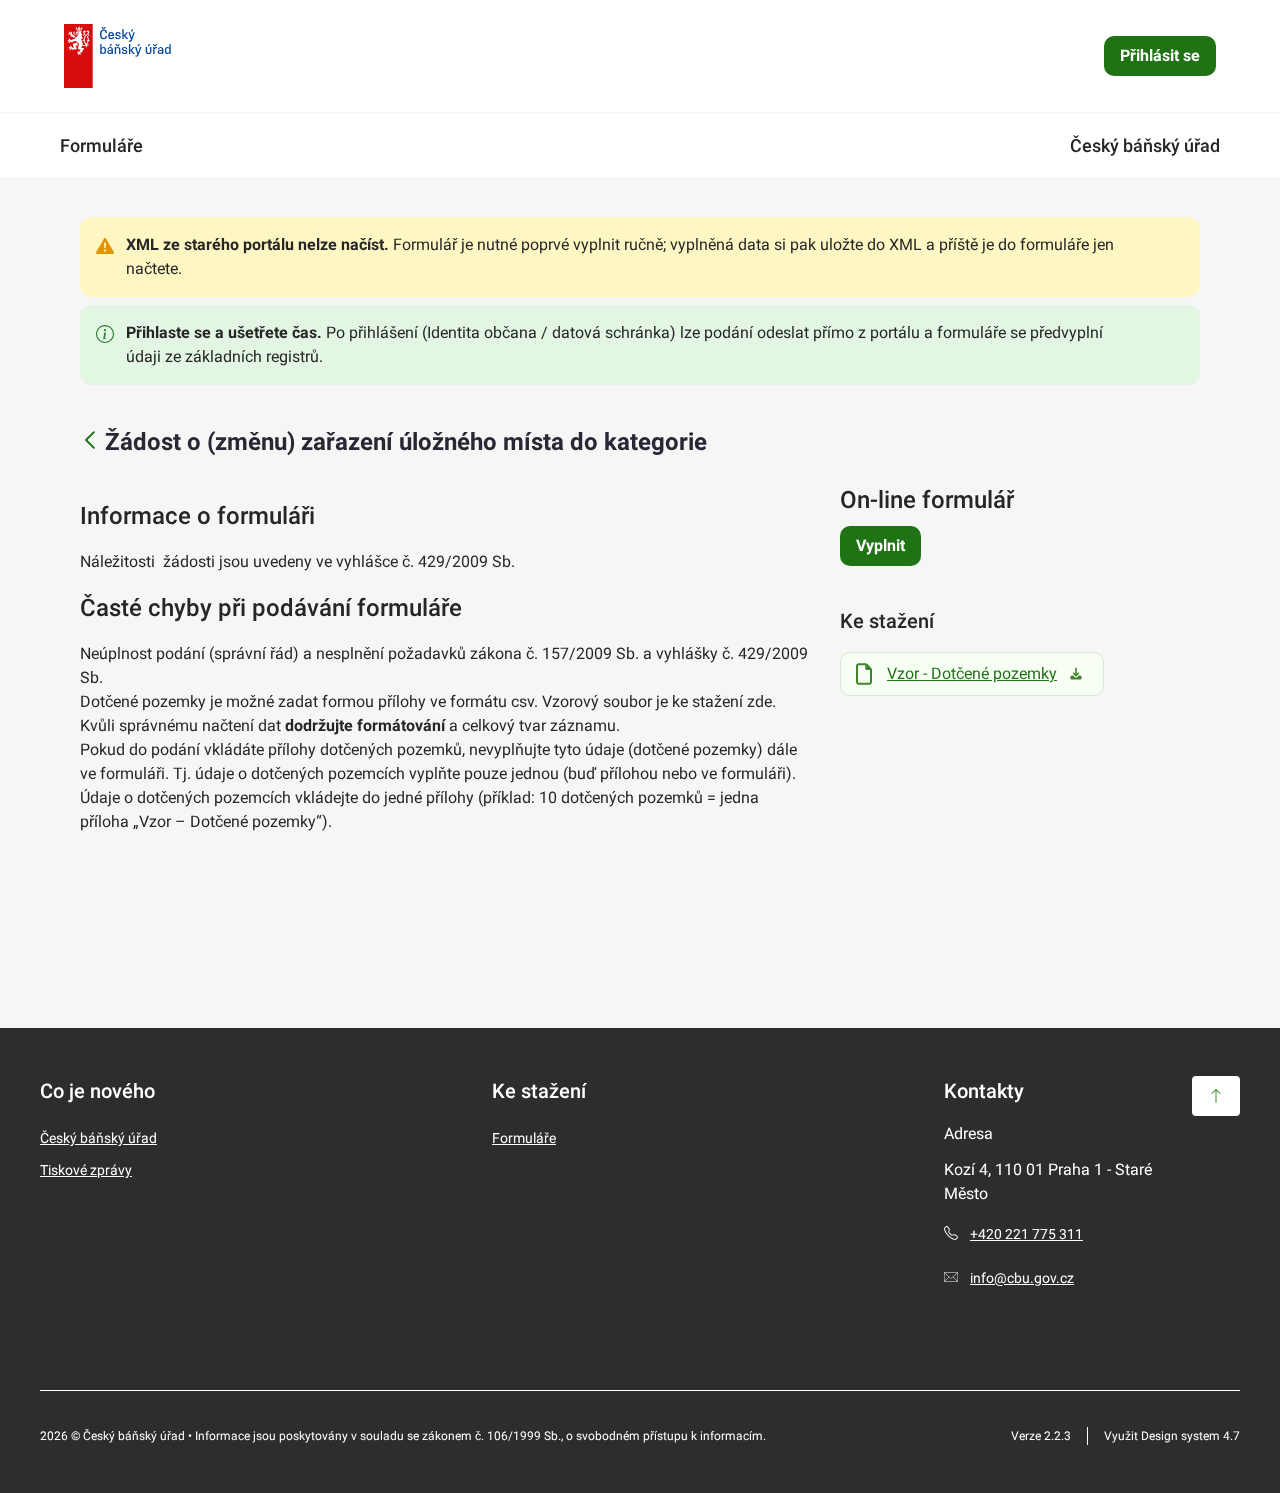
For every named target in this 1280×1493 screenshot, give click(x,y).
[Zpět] (90, 441)
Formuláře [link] (101, 145)
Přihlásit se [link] (1160, 55)
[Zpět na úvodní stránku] (118, 56)
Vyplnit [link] (880, 545)
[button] (1216, 1096)
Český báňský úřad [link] (1145, 145)
